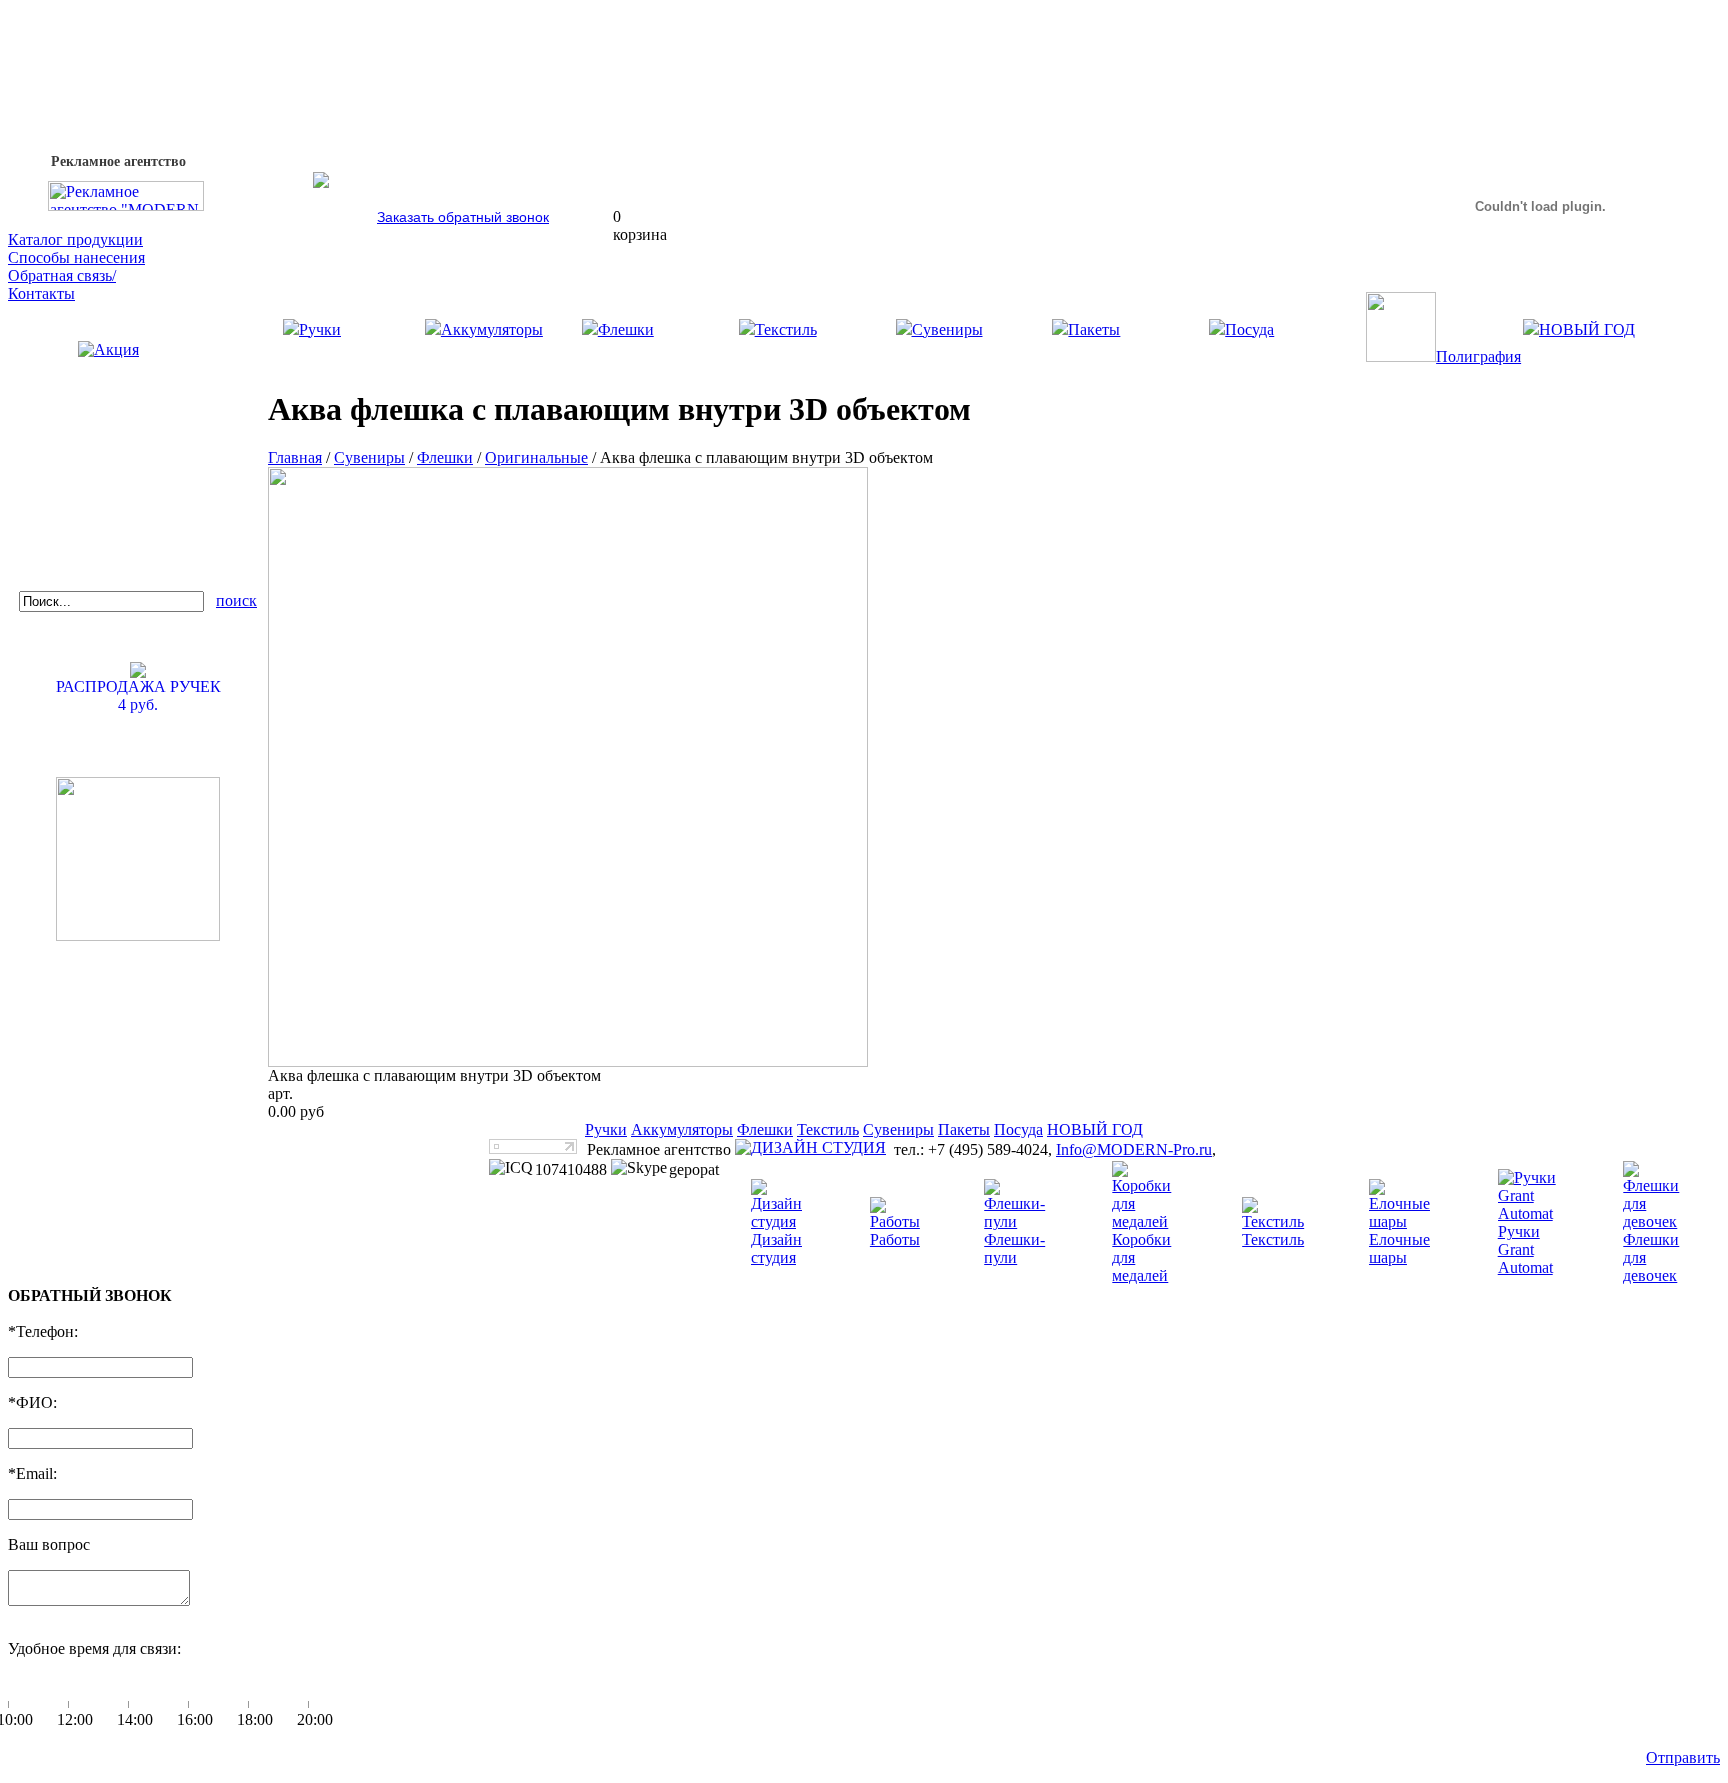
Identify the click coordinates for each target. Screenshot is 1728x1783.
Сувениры (947, 329)
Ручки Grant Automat (1525, 1249)
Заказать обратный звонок (463, 217)
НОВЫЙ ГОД (1587, 329)
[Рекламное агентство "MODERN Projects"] (126, 205)
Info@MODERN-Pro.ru (1134, 1149)
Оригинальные (536, 457)
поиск (236, 600)
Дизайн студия (776, 1248)
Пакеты (1094, 329)
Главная (295, 457)
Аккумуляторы (492, 329)
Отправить (1683, 1757)
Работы (895, 1239)
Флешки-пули (1014, 1248)
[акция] (138, 376)
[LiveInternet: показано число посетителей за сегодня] (533, 1148)
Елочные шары (1399, 1248)
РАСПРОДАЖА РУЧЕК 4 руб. (138, 695)
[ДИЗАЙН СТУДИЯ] (810, 1148)
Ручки (320, 329)
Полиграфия (1478, 356)
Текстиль (786, 329)
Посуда (1249, 329)
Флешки (626, 329)
